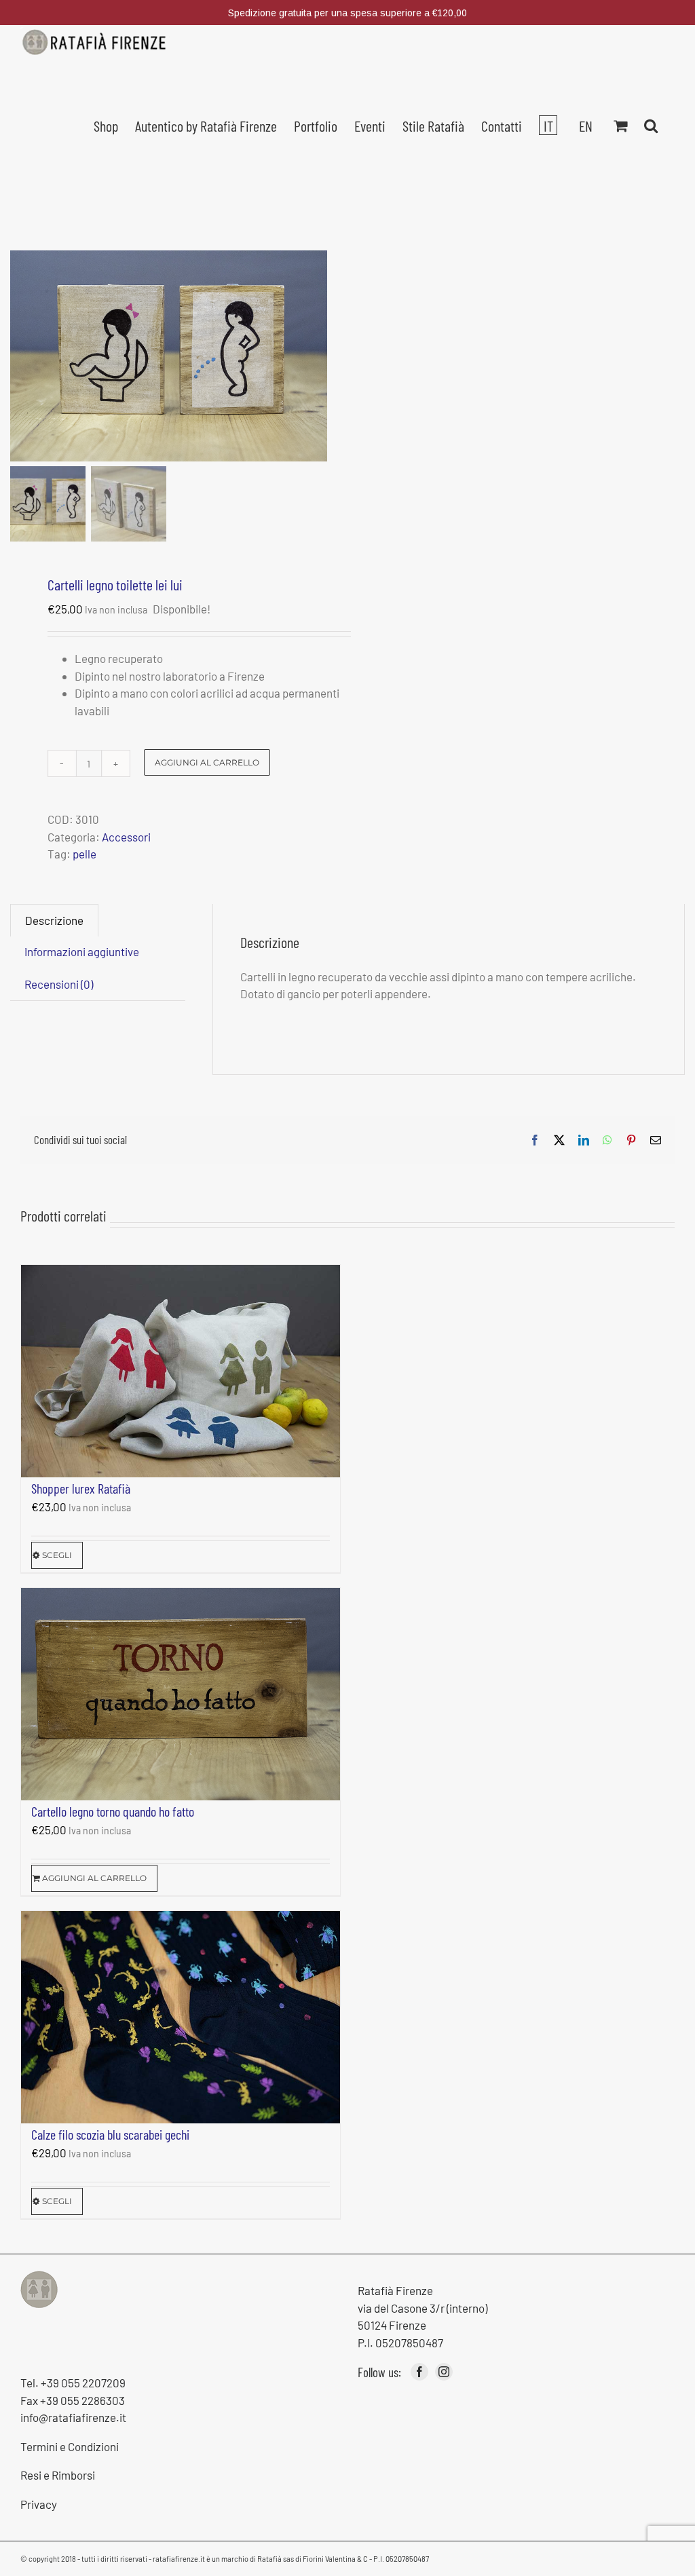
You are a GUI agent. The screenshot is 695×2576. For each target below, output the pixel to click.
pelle (84, 854)
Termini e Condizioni (70, 2446)
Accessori (126, 837)
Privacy (39, 2504)
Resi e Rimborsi (58, 2475)
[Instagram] (444, 2372)
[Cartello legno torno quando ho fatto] (181, 1694)
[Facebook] (419, 2372)
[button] (651, 124)
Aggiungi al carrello (207, 762)
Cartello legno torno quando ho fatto (113, 1811)
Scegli (57, 1555)
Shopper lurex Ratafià (81, 1488)
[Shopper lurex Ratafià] (181, 1371)
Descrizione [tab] (54, 920)
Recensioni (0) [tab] (59, 984)
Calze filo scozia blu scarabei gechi (110, 2134)
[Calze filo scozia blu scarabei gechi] (181, 2017)
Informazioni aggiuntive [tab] (82, 951)
